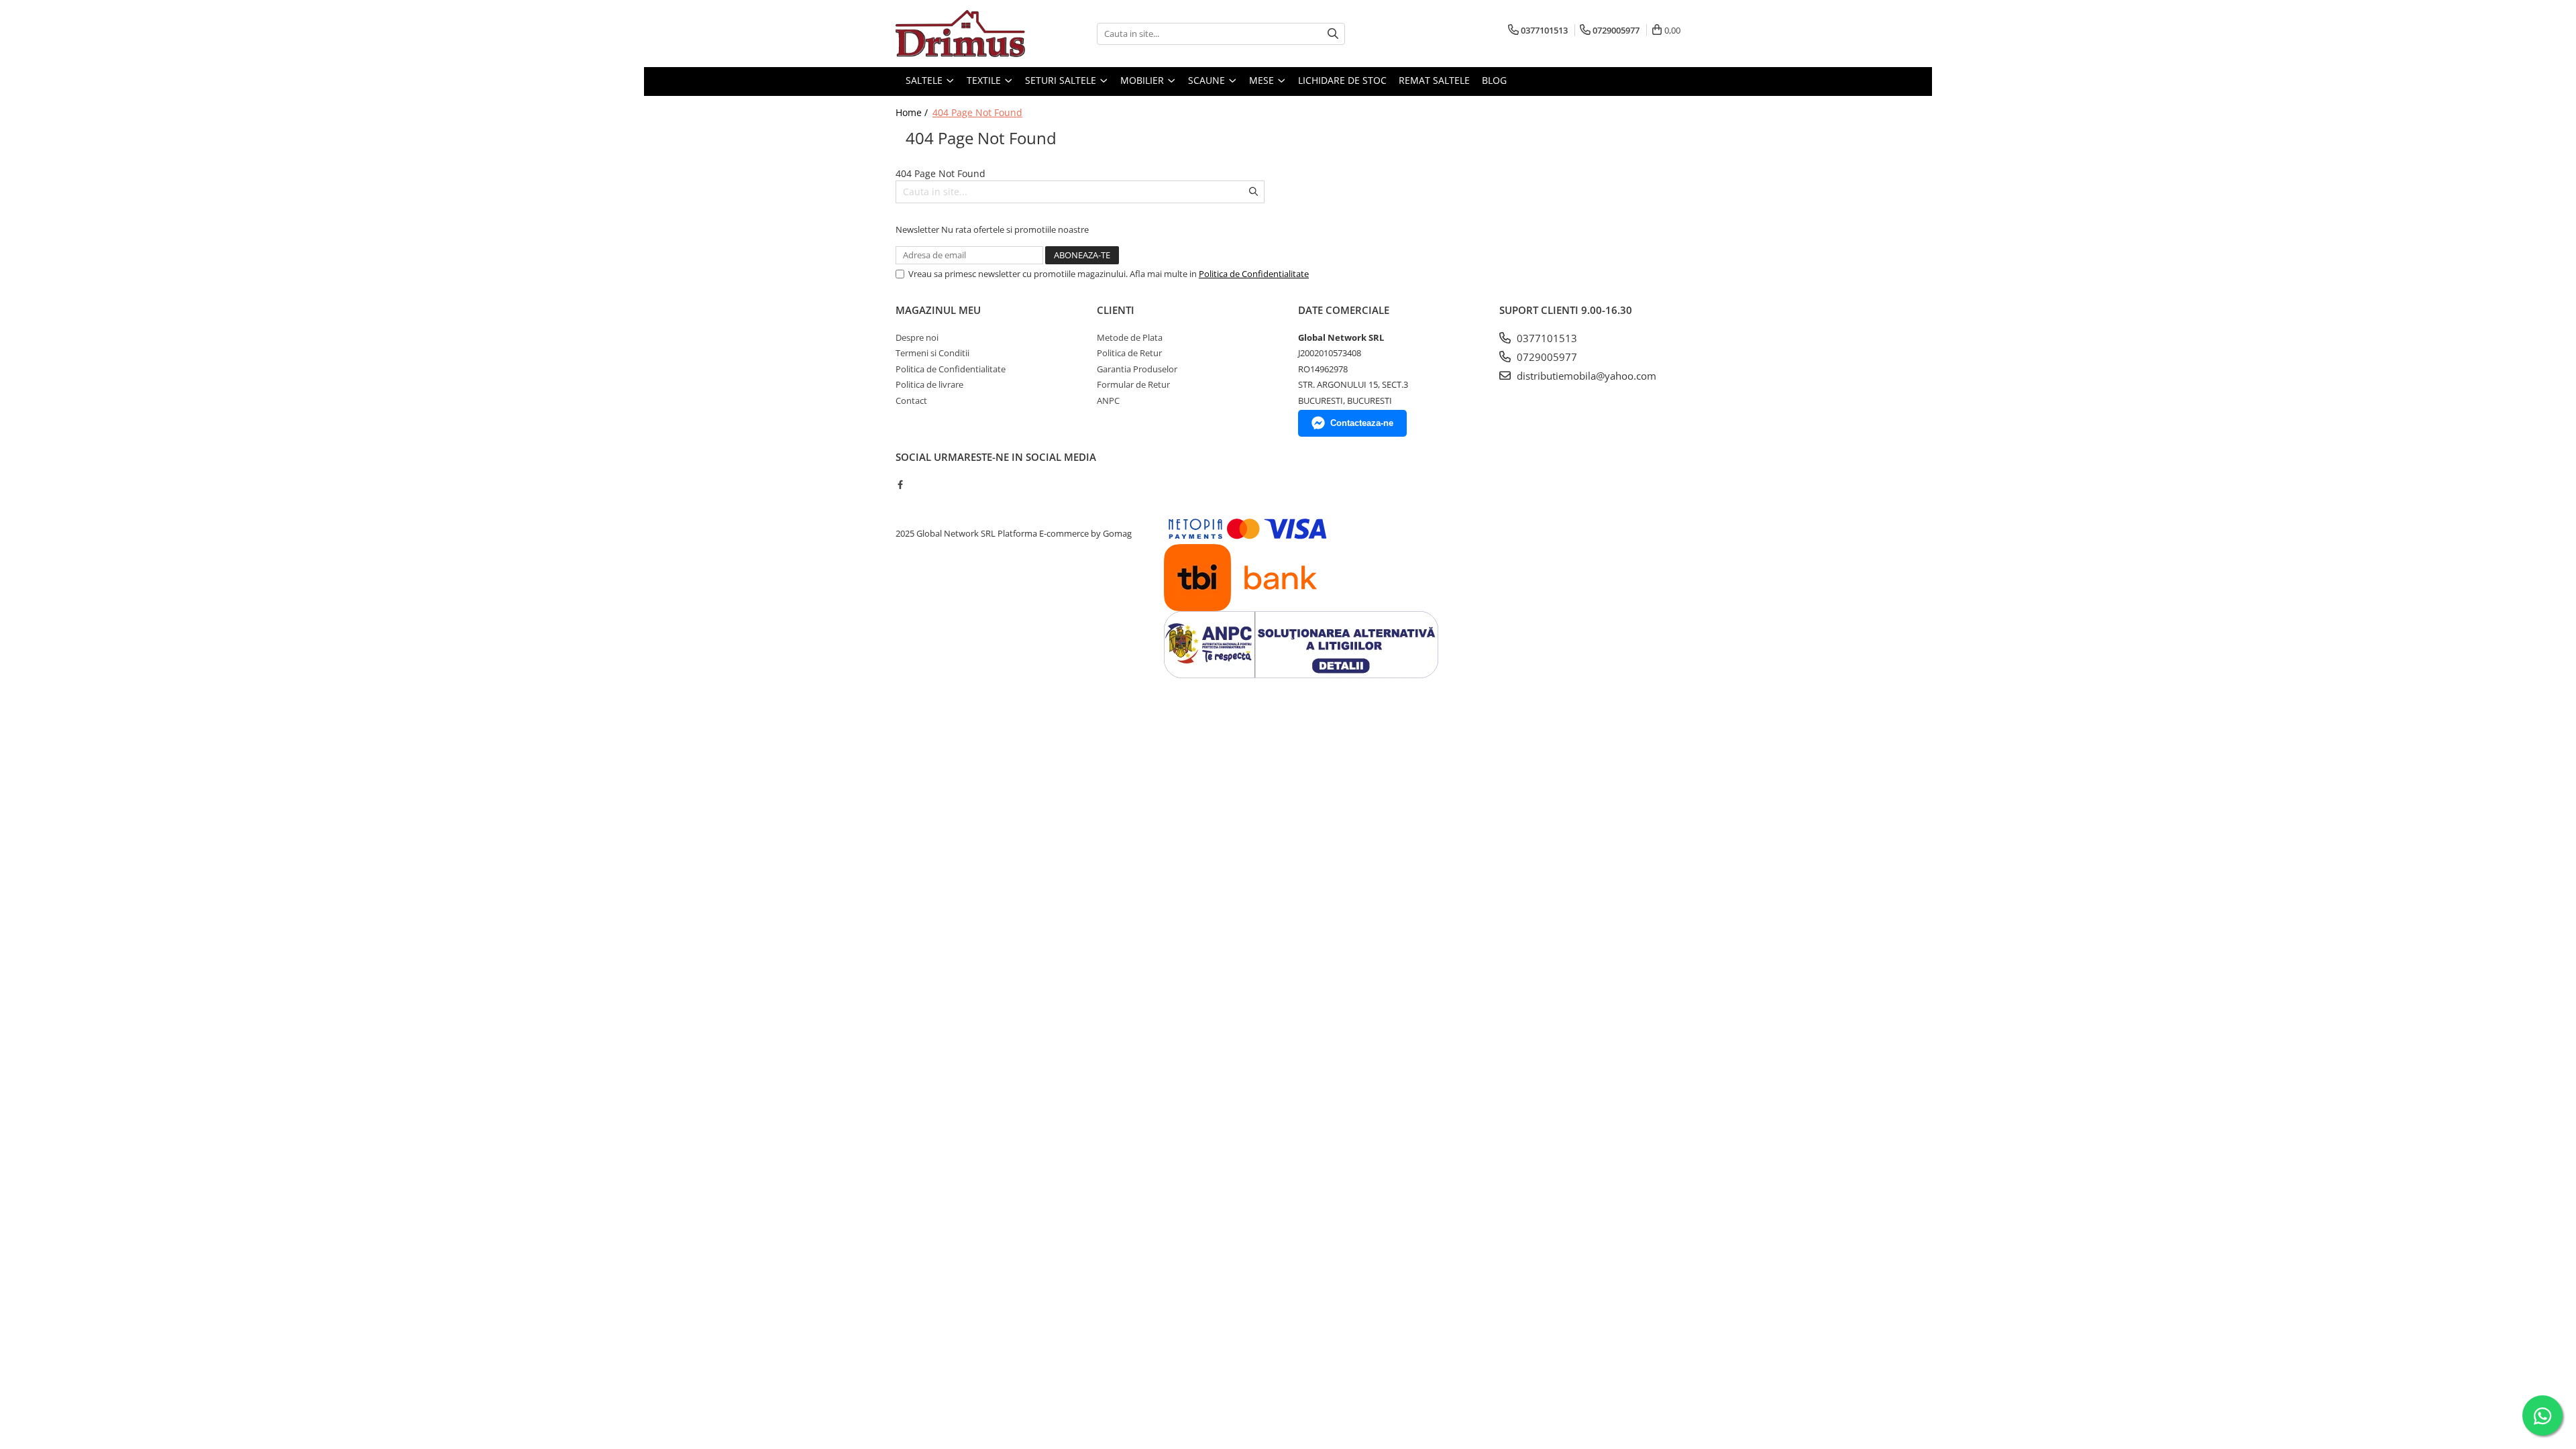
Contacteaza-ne (1362, 423)
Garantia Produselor (1137, 369)
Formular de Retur (1133, 384)
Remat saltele (1434, 80)
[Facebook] (900, 484)
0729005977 (1546, 357)
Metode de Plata (1130, 337)
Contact (911, 400)
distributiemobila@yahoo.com (1585, 376)
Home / (913, 112)
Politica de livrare (929, 384)
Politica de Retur (1129, 353)
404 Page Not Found (977, 112)
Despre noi (917, 337)
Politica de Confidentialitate (1254, 274)
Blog (1494, 80)
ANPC (1108, 400)
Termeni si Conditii (932, 353)
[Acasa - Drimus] (963, 34)
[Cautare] (1333, 34)
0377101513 (1546, 338)
